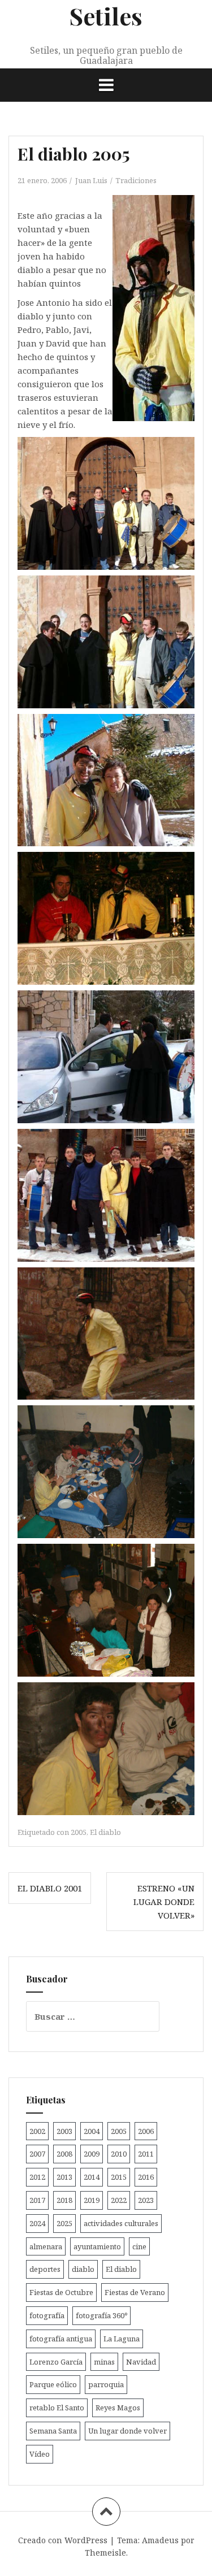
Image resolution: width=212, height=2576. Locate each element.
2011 (146, 2154)
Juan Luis (91, 180)
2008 (64, 2154)
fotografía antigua (61, 2339)
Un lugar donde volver (127, 2431)
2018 (64, 2200)
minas (104, 2362)
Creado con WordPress (63, 2540)
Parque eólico (53, 2384)
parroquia (106, 2384)
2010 (119, 2154)
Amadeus (160, 2540)
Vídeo (40, 2454)
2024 (37, 2223)
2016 (146, 2177)
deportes (45, 2269)
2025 (64, 2223)
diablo (83, 2269)
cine (139, 2246)
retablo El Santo (57, 2408)
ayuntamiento (97, 2246)
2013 (64, 2177)
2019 (92, 2200)
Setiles (106, 16)
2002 (37, 2131)
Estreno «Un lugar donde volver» (164, 1902)
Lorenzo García (56, 2362)
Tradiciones (136, 180)
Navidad (141, 2362)
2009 (92, 2154)
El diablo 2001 (50, 1888)
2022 (119, 2200)
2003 (64, 2131)
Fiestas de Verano (135, 2292)
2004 (92, 2131)
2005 (79, 1832)
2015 (119, 2177)
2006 (146, 2131)
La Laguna (122, 2339)
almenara (46, 2246)
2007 (37, 2154)
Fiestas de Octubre (61, 2292)
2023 (146, 2200)
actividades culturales (121, 2223)
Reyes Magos (118, 2408)
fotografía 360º (101, 2315)
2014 (92, 2177)
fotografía (47, 2315)
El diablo (105, 1832)
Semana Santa (53, 2431)
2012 (37, 2177)
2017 (37, 2200)
